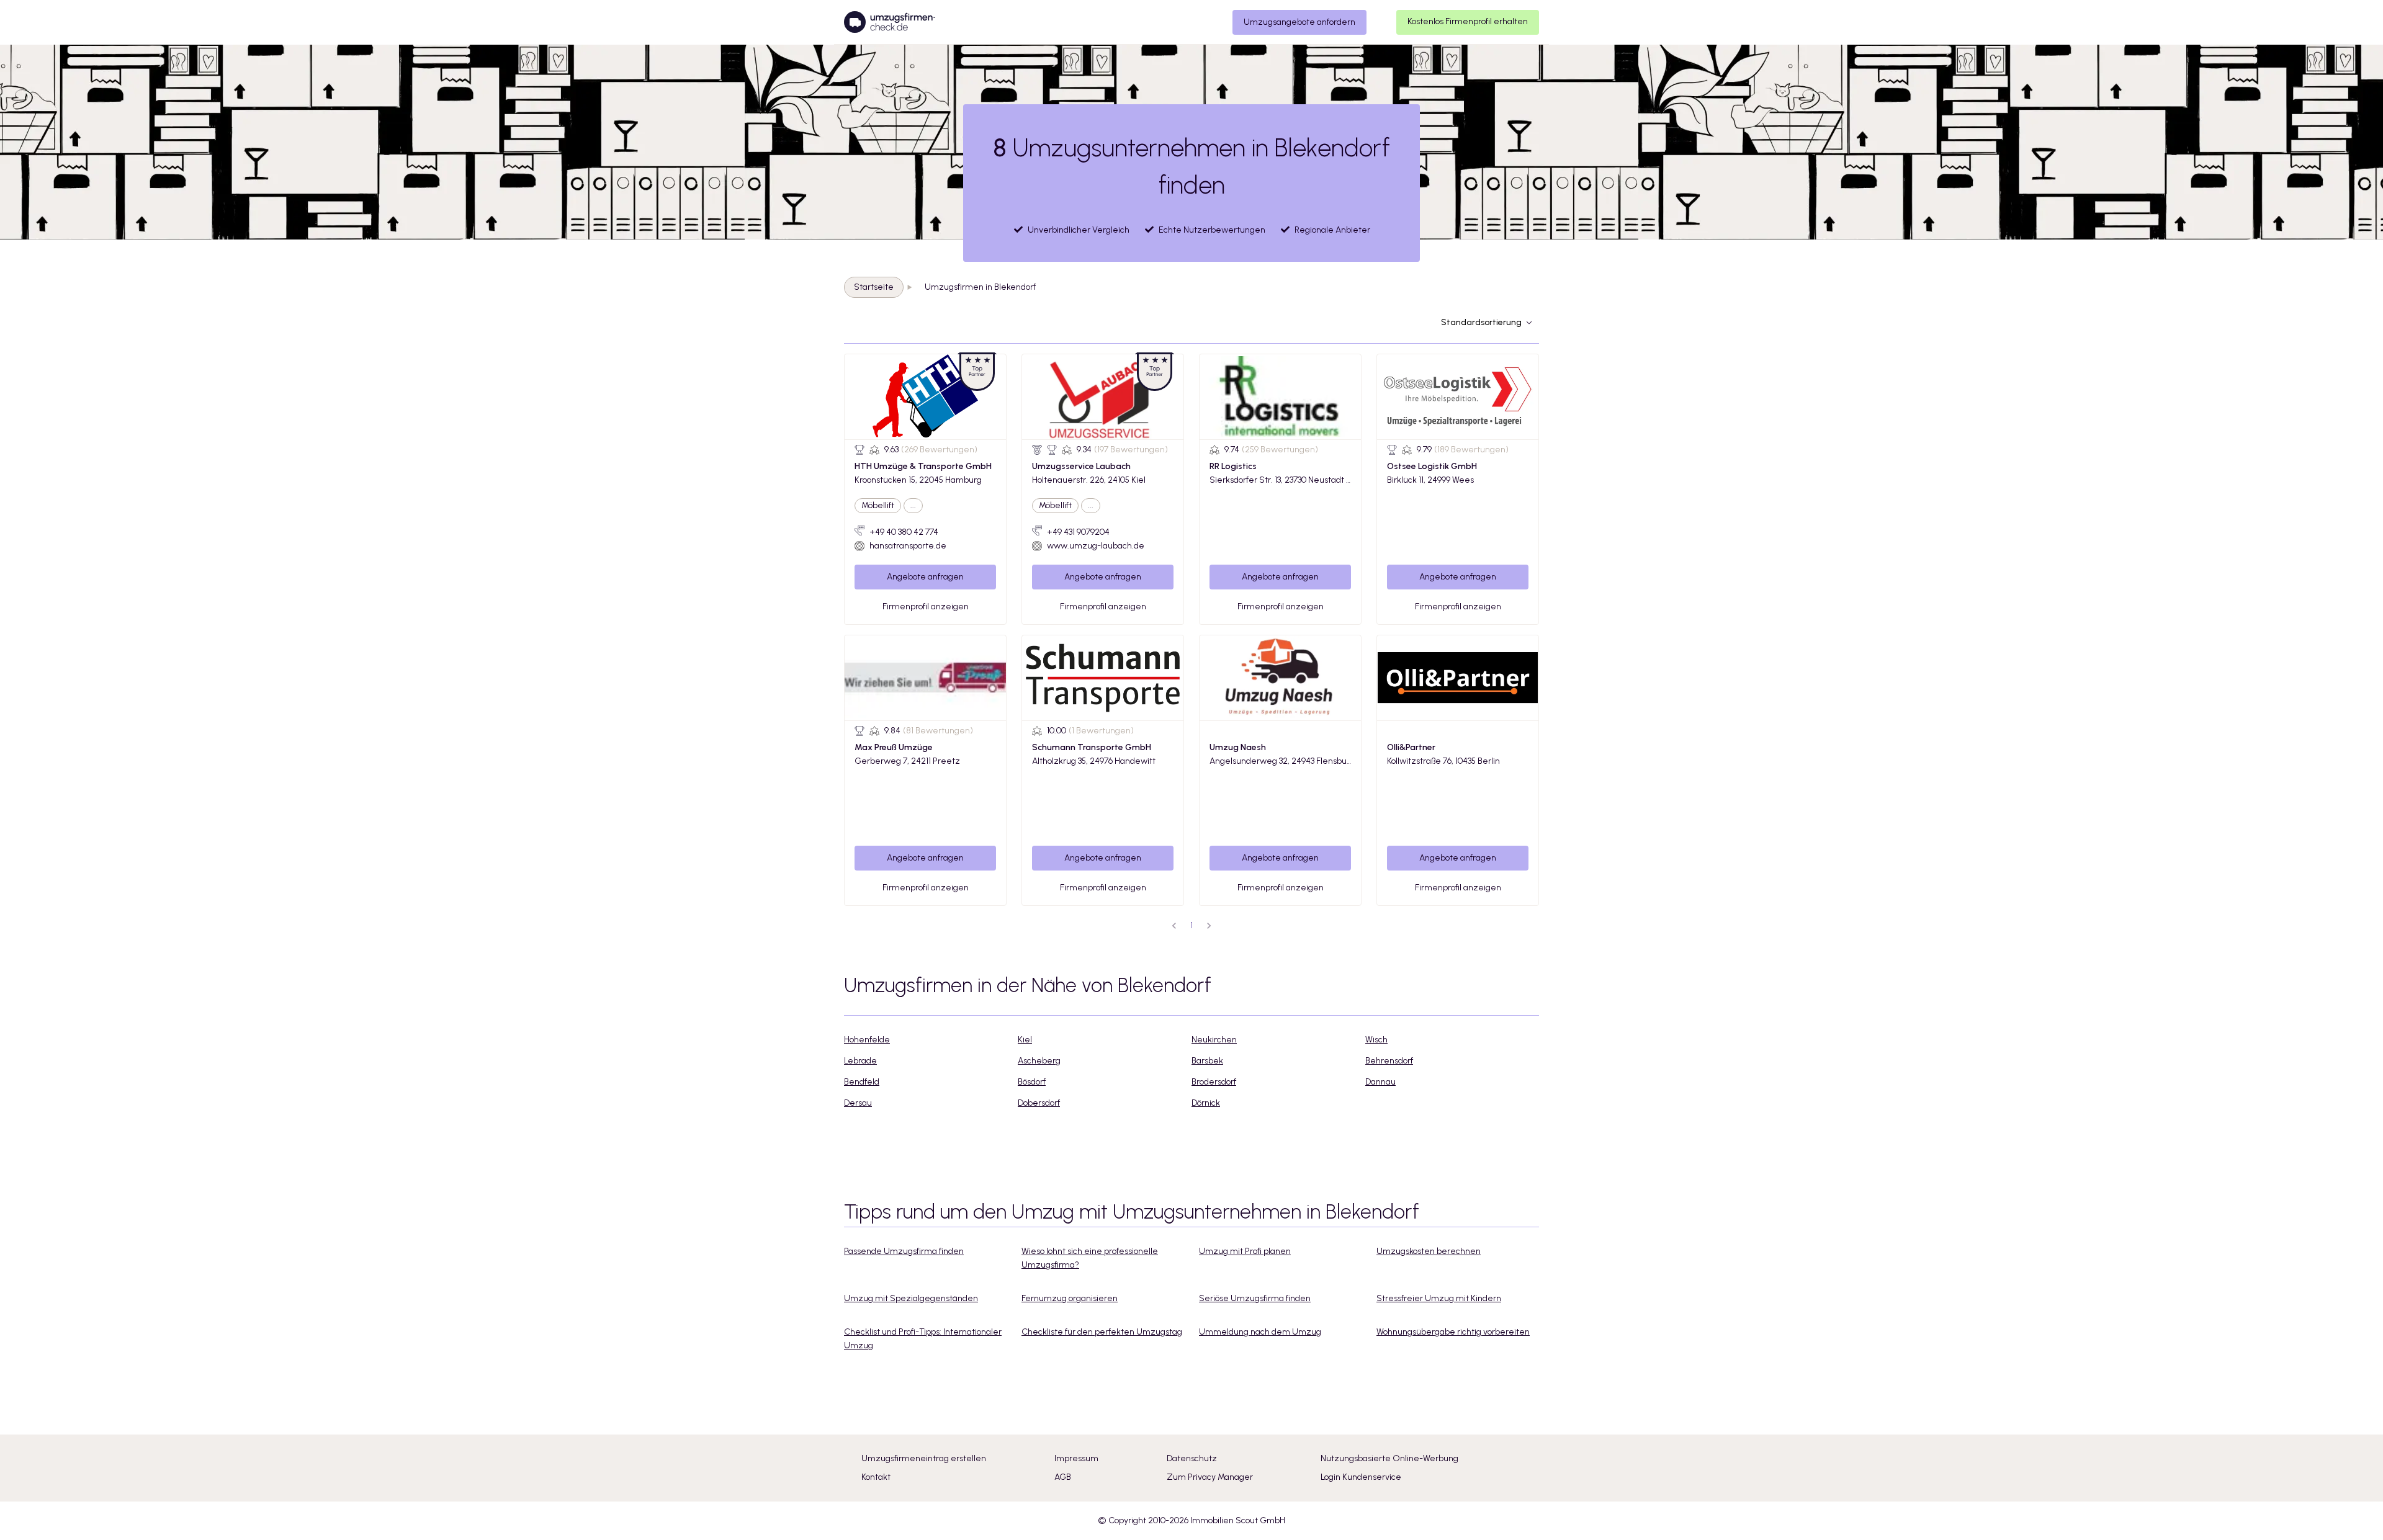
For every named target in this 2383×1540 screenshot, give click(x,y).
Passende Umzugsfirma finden (904, 1251)
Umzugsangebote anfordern (1299, 22)
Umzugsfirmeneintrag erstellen (924, 1458)
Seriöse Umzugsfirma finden (1255, 1298)
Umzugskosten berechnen (1429, 1251)
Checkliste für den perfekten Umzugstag (1102, 1332)
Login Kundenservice (1361, 1477)
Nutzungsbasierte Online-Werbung (1389, 1458)
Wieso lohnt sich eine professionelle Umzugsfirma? (1090, 1258)
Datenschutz (1192, 1458)
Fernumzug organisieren (1070, 1298)
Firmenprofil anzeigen (926, 607)
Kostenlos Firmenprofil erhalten (1468, 21)
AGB (1063, 1477)
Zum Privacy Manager (1210, 1477)
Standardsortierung (1481, 322)
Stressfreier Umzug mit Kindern (1439, 1298)
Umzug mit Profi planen (1245, 1251)
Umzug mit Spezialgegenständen (911, 1298)
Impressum (1076, 1458)
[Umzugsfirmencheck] (890, 22)
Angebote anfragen (925, 577)
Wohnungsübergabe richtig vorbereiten (1453, 1332)
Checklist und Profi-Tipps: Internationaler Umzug (923, 1339)
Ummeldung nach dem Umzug (1260, 1332)
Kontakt (876, 1477)
